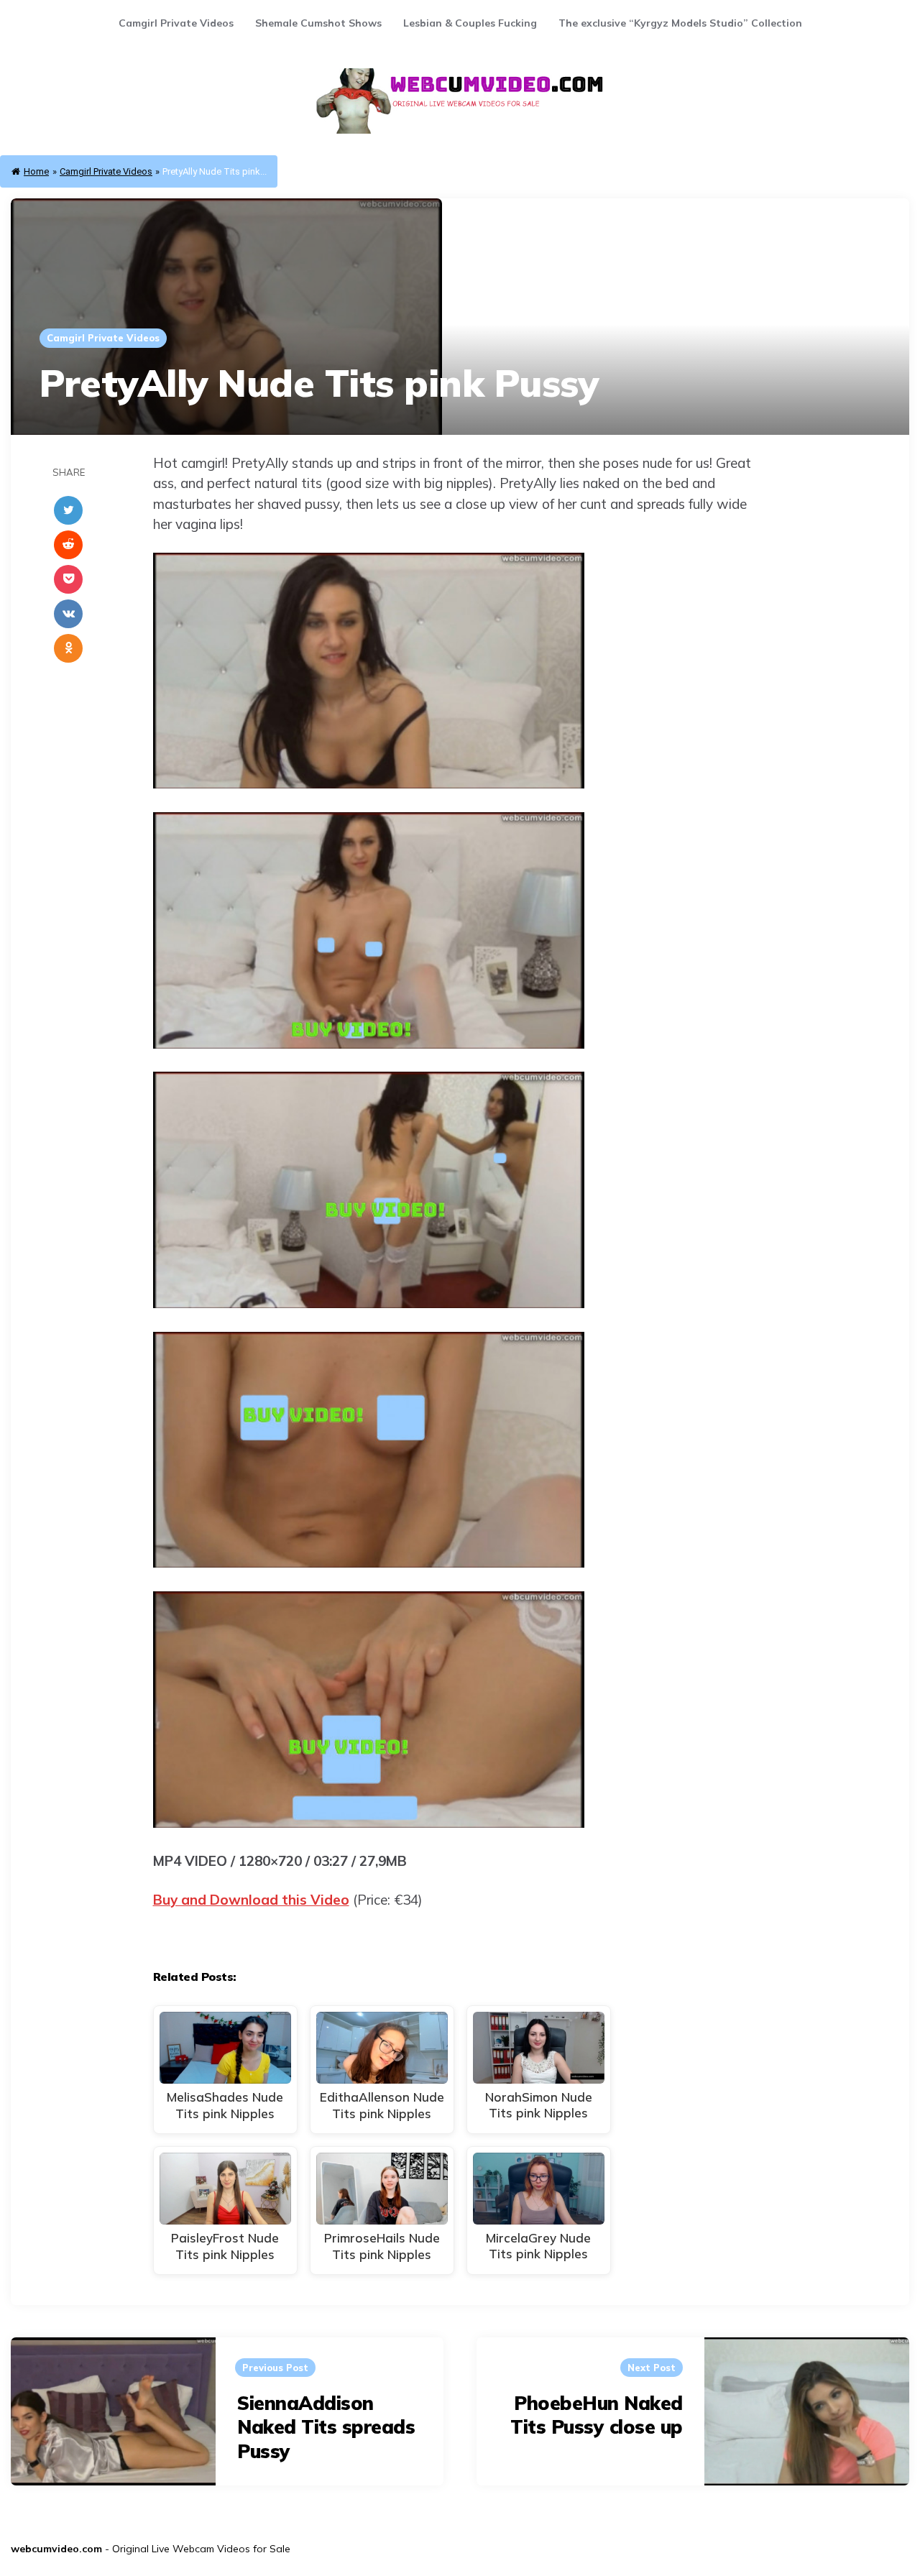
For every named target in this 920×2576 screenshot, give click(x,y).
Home (36, 171)
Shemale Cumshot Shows (318, 23)
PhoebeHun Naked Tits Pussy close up (597, 2415)
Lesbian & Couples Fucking (470, 23)
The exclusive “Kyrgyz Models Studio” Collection (680, 23)
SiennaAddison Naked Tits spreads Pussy (326, 2428)
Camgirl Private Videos (176, 23)
